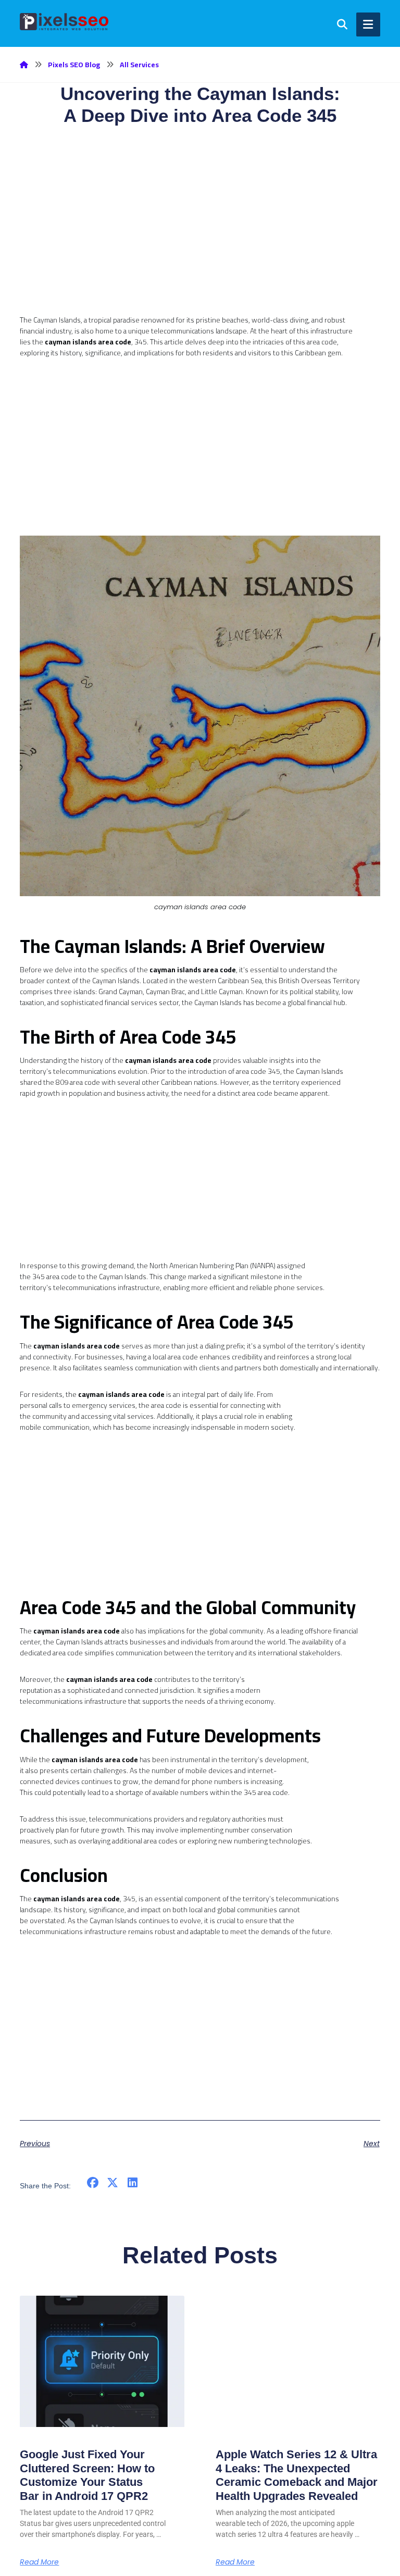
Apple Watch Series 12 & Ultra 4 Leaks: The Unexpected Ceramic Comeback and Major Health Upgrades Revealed (297, 2475)
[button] (92, 2183)
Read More (39, 2562)
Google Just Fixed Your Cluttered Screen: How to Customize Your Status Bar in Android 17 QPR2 (87, 2475)
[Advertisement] (200, 242)
